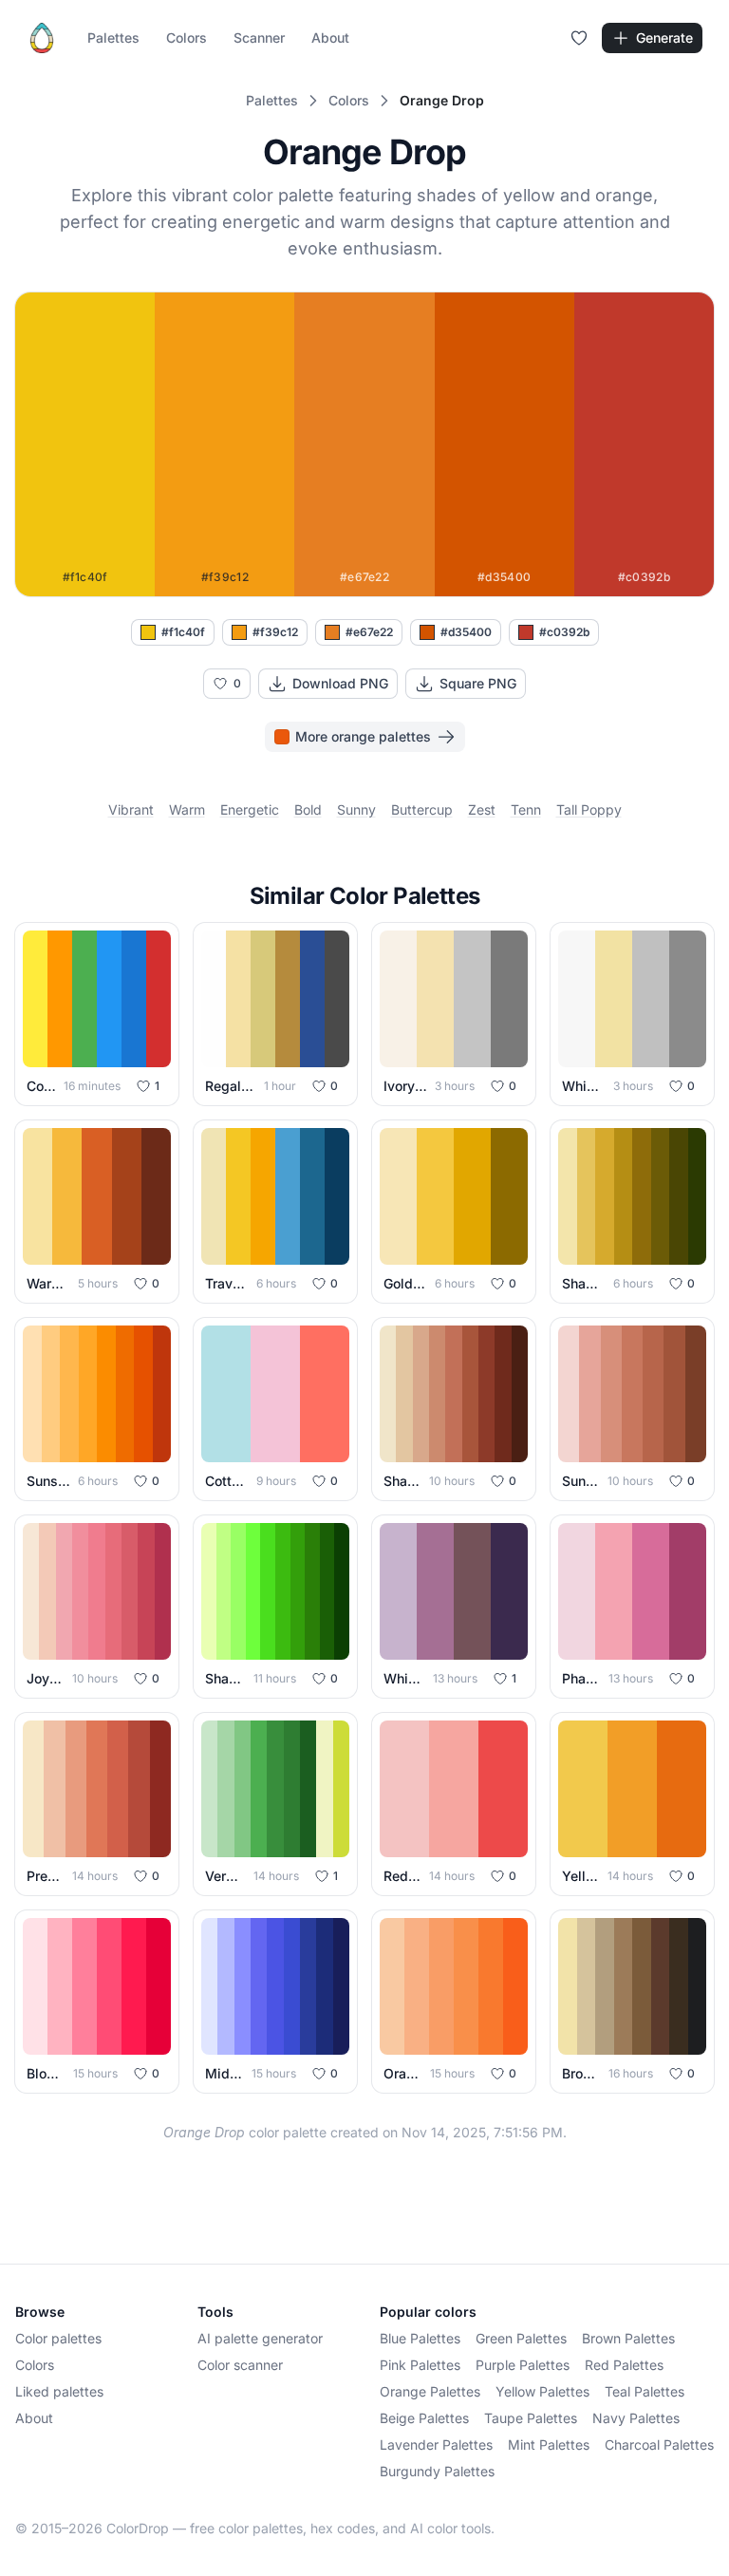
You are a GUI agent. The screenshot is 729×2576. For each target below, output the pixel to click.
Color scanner (240, 2365)
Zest (482, 809)
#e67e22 (369, 632)
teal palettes (645, 2391)
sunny (356, 809)
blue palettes (420, 2338)
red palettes (624, 2365)
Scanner (259, 38)
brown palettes (628, 2338)
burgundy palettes (437, 2471)
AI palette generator (260, 2338)
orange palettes (430, 2391)
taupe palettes (531, 2418)
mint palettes (549, 2444)
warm (187, 809)
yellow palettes (542, 2391)
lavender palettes (436, 2444)
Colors (187, 38)
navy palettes (636, 2418)
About (330, 38)
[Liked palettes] (579, 38)
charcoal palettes (659, 2444)
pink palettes (420, 2365)
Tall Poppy (589, 809)
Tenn (526, 809)
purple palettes (523, 2365)
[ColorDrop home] (42, 38)
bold (308, 809)
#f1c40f (183, 632)
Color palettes (58, 2338)
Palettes (113, 38)
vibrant (131, 809)
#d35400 (466, 632)
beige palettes (424, 2418)
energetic (250, 809)
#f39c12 (275, 632)
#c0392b (564, 632)
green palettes (521, 2338)
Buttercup (422, 809)
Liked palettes (59, 2391)
